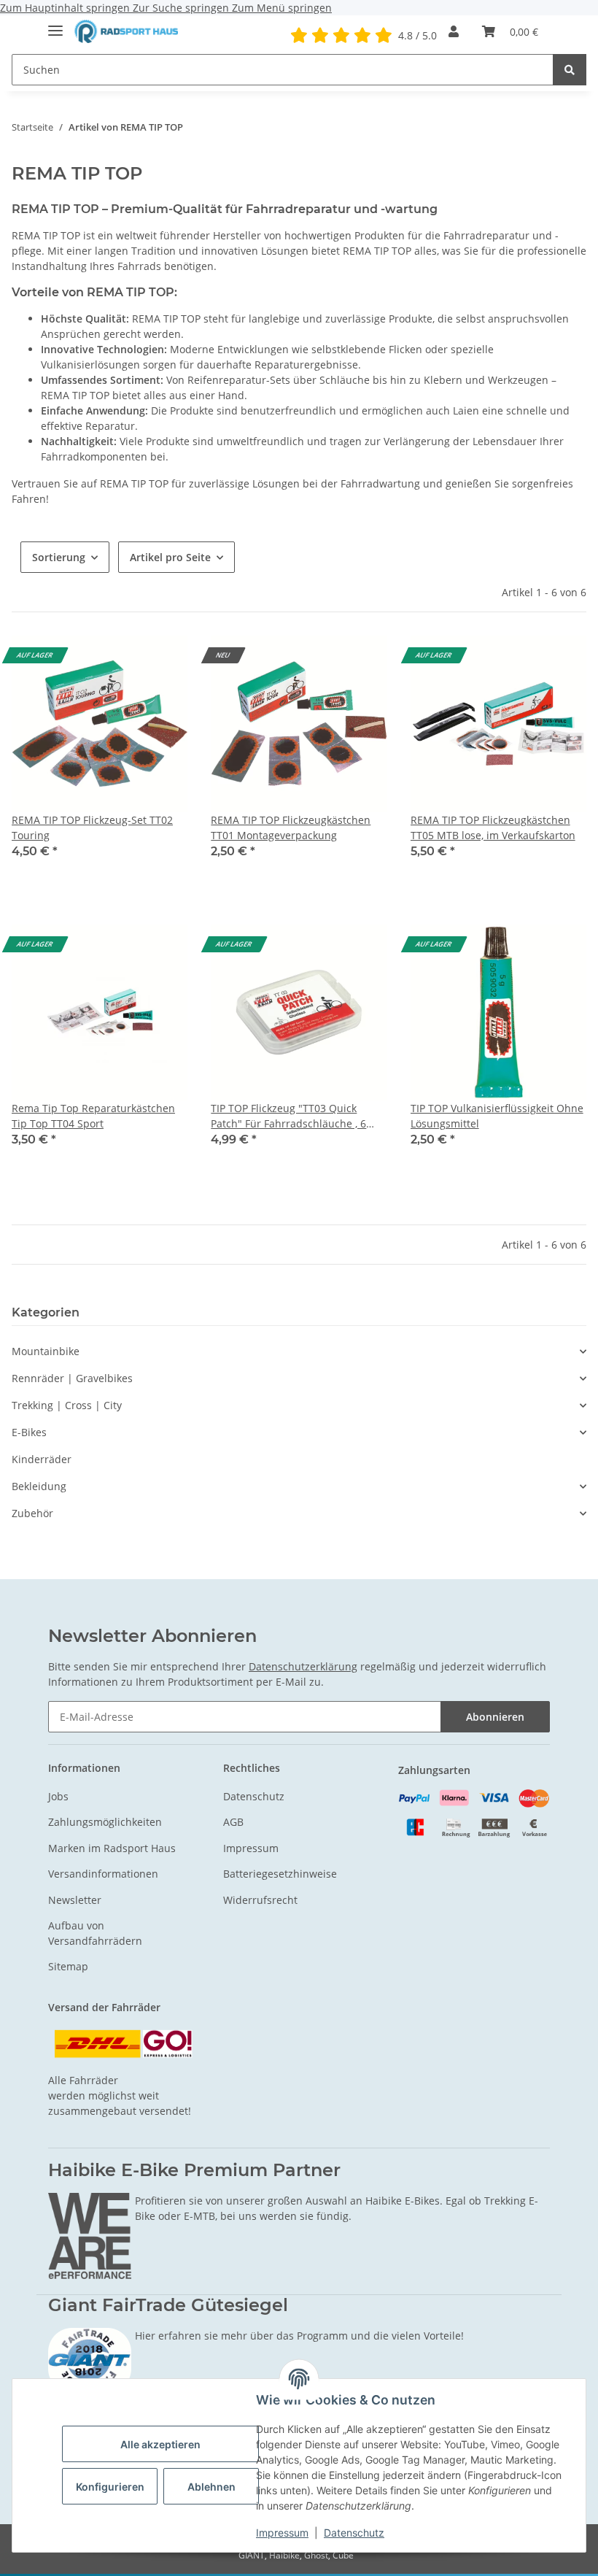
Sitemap (68, 1966)
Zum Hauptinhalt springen (66, 8)
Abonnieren (495, 1717)
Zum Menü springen (282, 8)
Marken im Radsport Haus (112, 1848)
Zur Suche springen (182, 8)
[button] (454, 31)
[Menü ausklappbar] (55, 24)
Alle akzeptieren (160, 2444)
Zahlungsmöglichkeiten (105, 1822)
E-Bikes (29, 1432)
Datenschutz (354, 2533)
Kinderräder (42, 1459)
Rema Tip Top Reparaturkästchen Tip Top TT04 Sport (93, 1116)
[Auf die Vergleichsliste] (163, 660)
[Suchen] (570, 70)
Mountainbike (46, 1351)
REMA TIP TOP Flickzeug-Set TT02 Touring (92, 828)
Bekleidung (39, 1486)
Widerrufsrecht (260, 1900)
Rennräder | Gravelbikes (72, 1378)
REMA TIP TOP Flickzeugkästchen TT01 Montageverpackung (291, 828)
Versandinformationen (103, 1874)
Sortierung (59, 557)
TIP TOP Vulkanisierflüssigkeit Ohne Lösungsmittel (497, 1116)
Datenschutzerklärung (303, 1666)
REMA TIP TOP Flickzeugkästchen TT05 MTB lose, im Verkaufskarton (493, 828)
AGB (233, 1822)
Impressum (282, 2533)
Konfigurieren (110, 2487)
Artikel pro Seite (170, 557)
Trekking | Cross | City (67, 1405)
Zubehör (32, 1513)
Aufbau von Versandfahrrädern (95, 1933)
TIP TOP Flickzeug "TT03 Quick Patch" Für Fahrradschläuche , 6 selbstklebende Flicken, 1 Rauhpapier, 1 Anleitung (288, 1116)
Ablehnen (211, 2487)
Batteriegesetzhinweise (280, 1874)
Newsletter (75, 1900)
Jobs (58, 1796)
